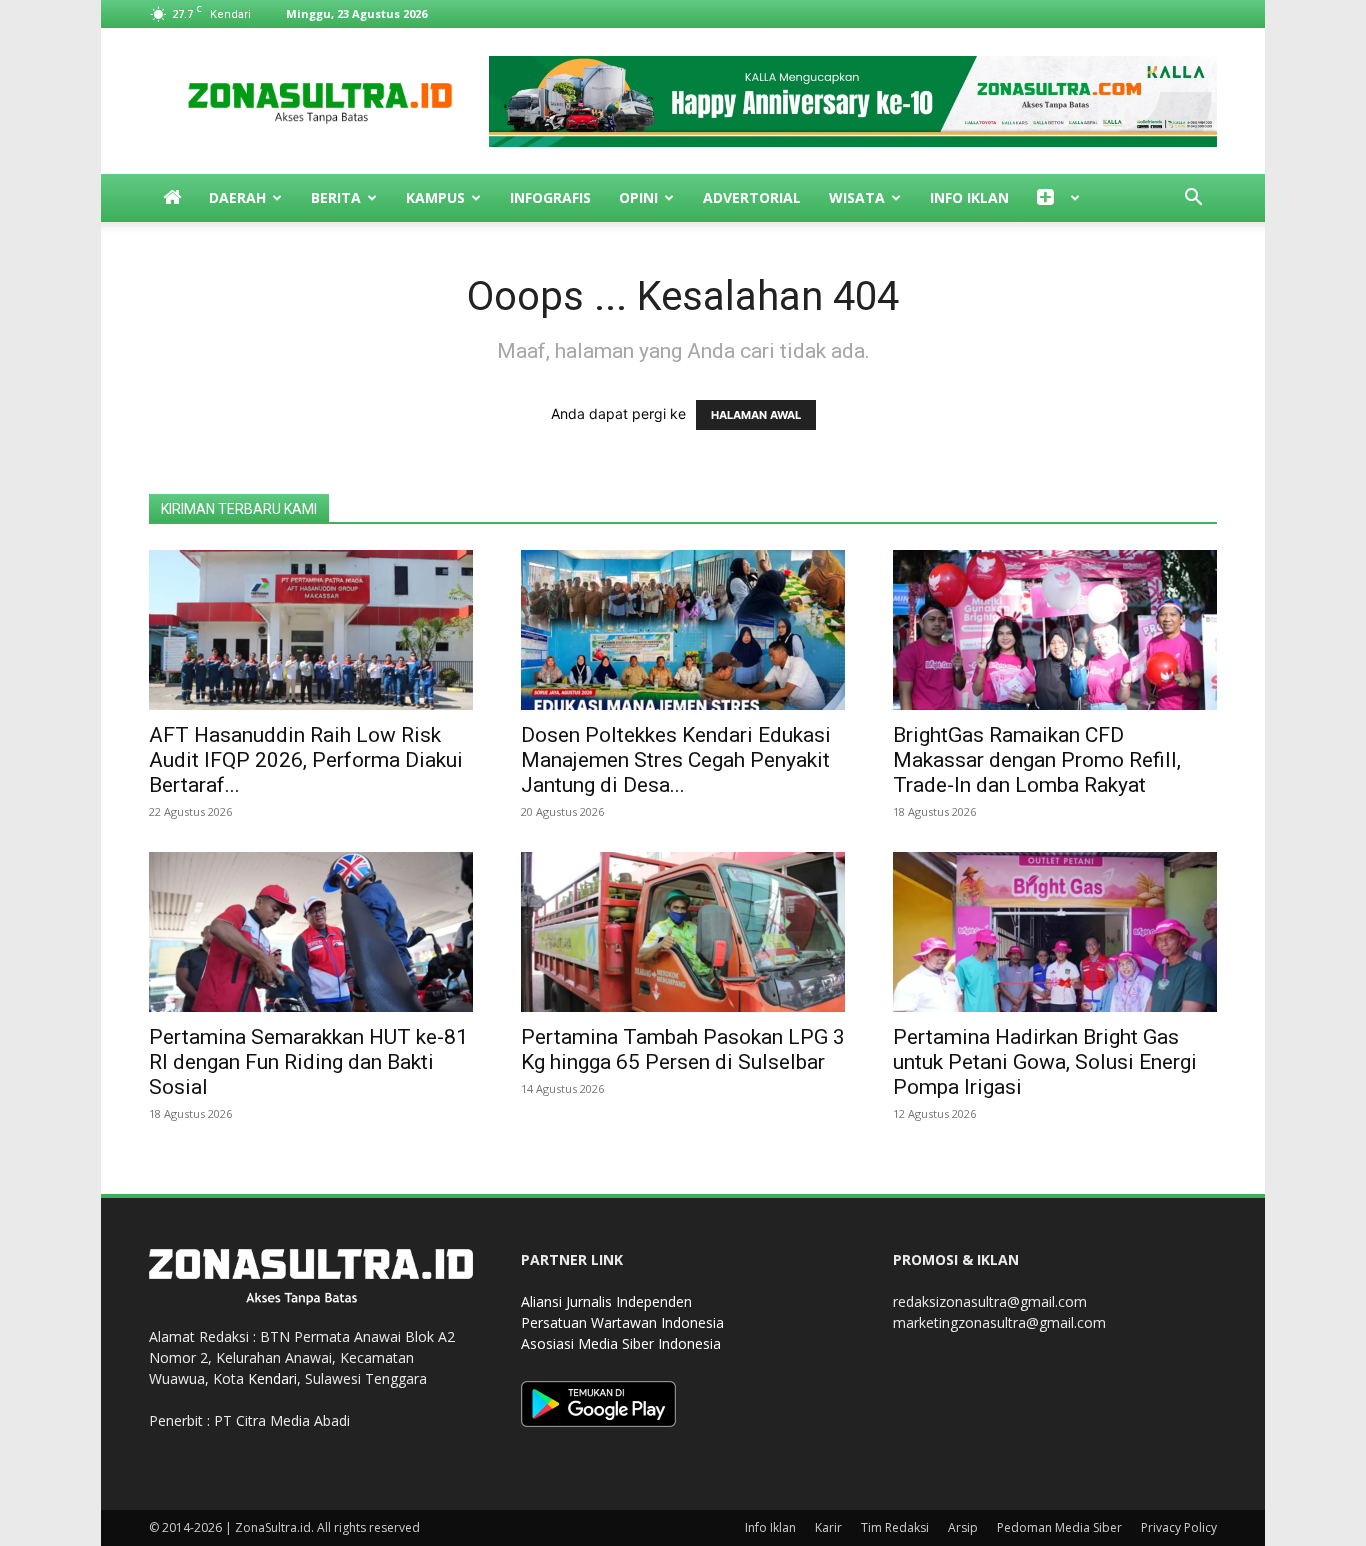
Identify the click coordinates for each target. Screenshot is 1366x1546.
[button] (1193, 199)
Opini (638, 197)
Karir (828, 1527)
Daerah (237, 197)
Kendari (272, 1378)
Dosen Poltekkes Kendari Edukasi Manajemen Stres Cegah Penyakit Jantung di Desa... (676, 760)
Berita (336, 197)
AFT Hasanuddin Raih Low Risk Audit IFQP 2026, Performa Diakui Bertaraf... (306, 760)
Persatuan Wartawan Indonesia (622, 1322)
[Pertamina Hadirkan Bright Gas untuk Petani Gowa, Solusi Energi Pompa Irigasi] (1055, 932)
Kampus (435, 197)
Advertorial (752, 197)
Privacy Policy (1179, 1527)
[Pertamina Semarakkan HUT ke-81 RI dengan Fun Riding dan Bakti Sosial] (311, 932)
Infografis (550, 197)
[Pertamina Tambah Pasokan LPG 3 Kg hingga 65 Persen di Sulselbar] (683, 932)
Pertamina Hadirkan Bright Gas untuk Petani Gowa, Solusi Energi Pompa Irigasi (1045, 1062)
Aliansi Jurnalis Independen (606, 1301)
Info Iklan (969, 197)
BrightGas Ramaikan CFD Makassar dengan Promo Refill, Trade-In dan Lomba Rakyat (1037, 760)
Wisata (857, 197)
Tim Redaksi (895, 1527)
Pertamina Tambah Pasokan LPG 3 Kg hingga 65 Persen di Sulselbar (683, 1049)
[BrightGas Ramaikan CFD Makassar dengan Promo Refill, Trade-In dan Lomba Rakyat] (1055, 630)
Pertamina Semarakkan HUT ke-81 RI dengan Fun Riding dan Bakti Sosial (308, 1062)
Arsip (963, 1527)
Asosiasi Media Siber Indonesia (621, 1343)
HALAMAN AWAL (756, 415)
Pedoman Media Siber (1059, 1527)
